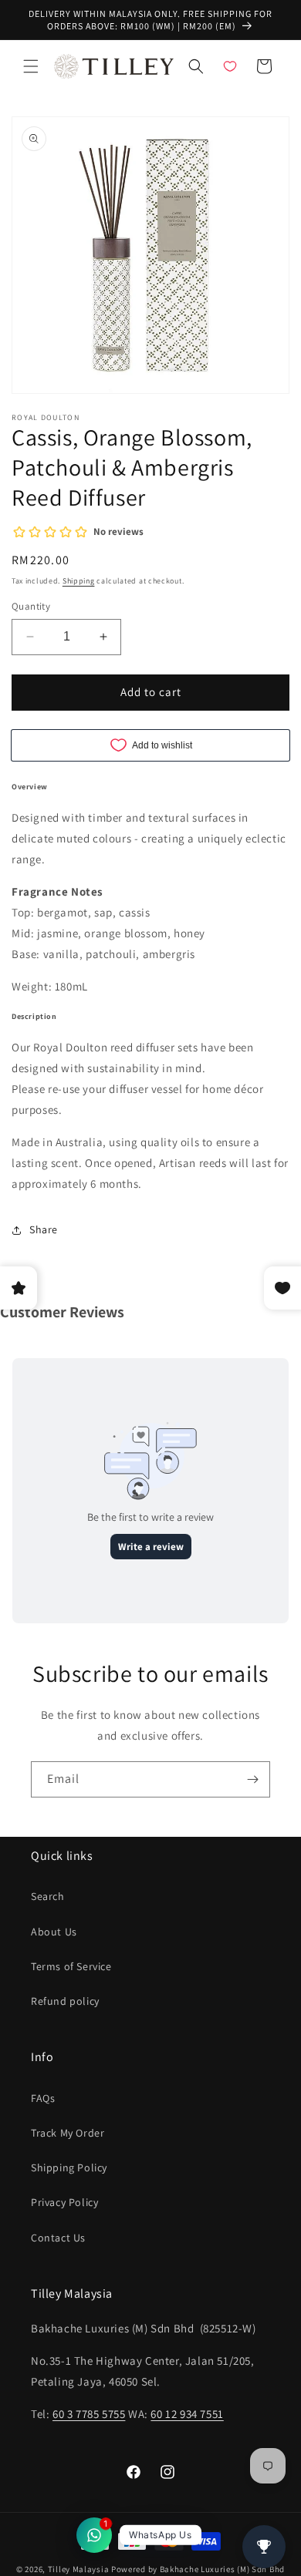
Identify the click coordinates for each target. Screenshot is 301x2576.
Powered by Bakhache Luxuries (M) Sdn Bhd (198, 2569)
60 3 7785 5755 (89, 2414)
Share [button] (44, 1229)
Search (48, 1896)
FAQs (43, 2098)
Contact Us (58, 2238)
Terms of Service (71, 1966)
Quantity (31, 606)
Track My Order (68, 2133)
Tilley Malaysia (79, 2569)
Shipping (79, 581)
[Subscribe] (252, 1779)
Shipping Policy (69, 2167)
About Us (54, 1932)
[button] (31, 66)
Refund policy (65, 2001)
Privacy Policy (64, 2202)
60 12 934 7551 (187, 2414)
